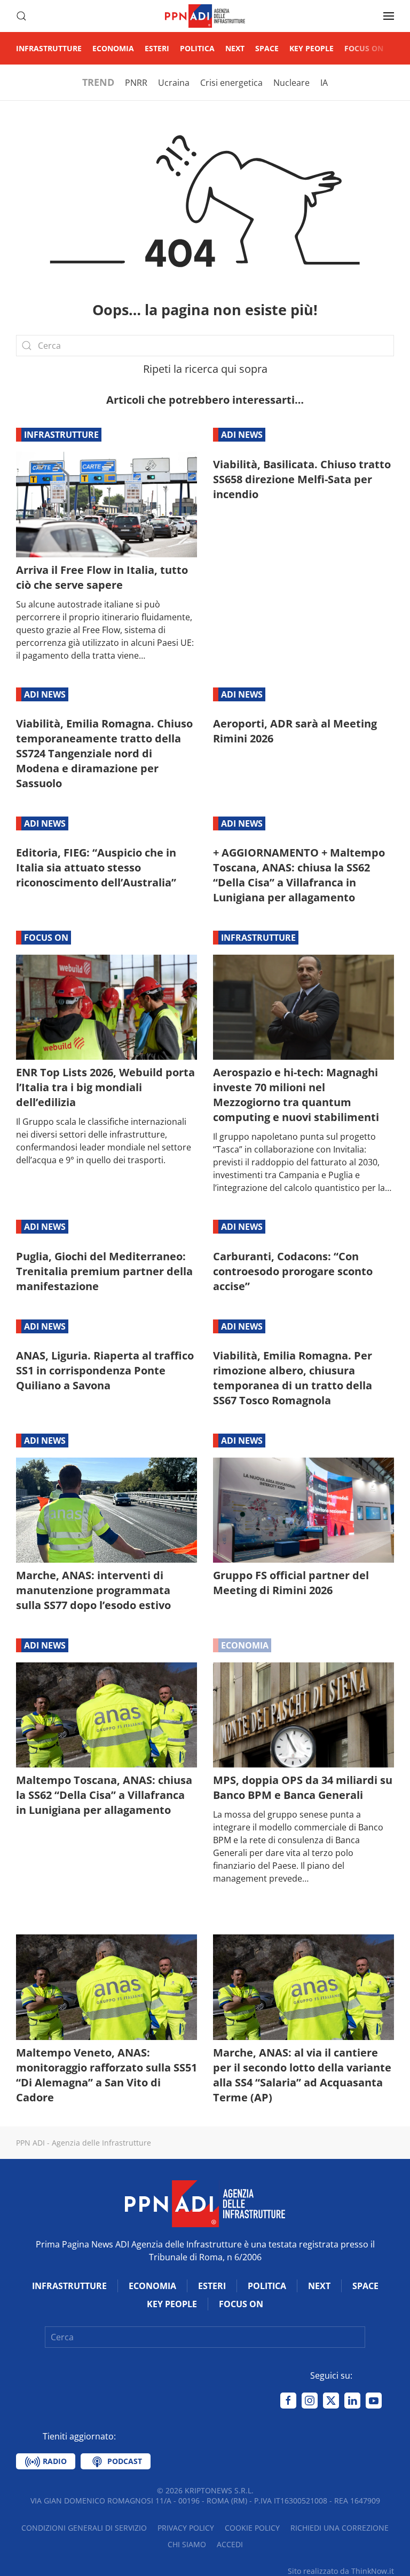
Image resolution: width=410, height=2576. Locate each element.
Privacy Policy (186, 2528)
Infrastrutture (49, 48)
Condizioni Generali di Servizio (84, 2528)
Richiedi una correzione (340, 2528)
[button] (21, 16)
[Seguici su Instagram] (310, 2401)
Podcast (124, 2461)
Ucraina (174, 83)
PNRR (136, 83)
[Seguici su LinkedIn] (352, 2401)
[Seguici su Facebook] (288, 2401)
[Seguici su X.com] (331, 2401)
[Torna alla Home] (205, 16)
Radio (54, 2461)
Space (267, 48)
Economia (113, 48)
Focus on (364, 48)
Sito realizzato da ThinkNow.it (341, 2571)
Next (235, 48)
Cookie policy (252, 2528)
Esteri (157, 48)
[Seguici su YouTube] (374, 2401)
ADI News (242, 435)
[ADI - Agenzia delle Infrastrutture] (205, 2203)
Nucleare (291, 83)
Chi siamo (187, 2544)
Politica (197, 48)
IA (324, 83)
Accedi (230, 2544)
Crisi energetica (231, 83)
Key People (312, 48)
